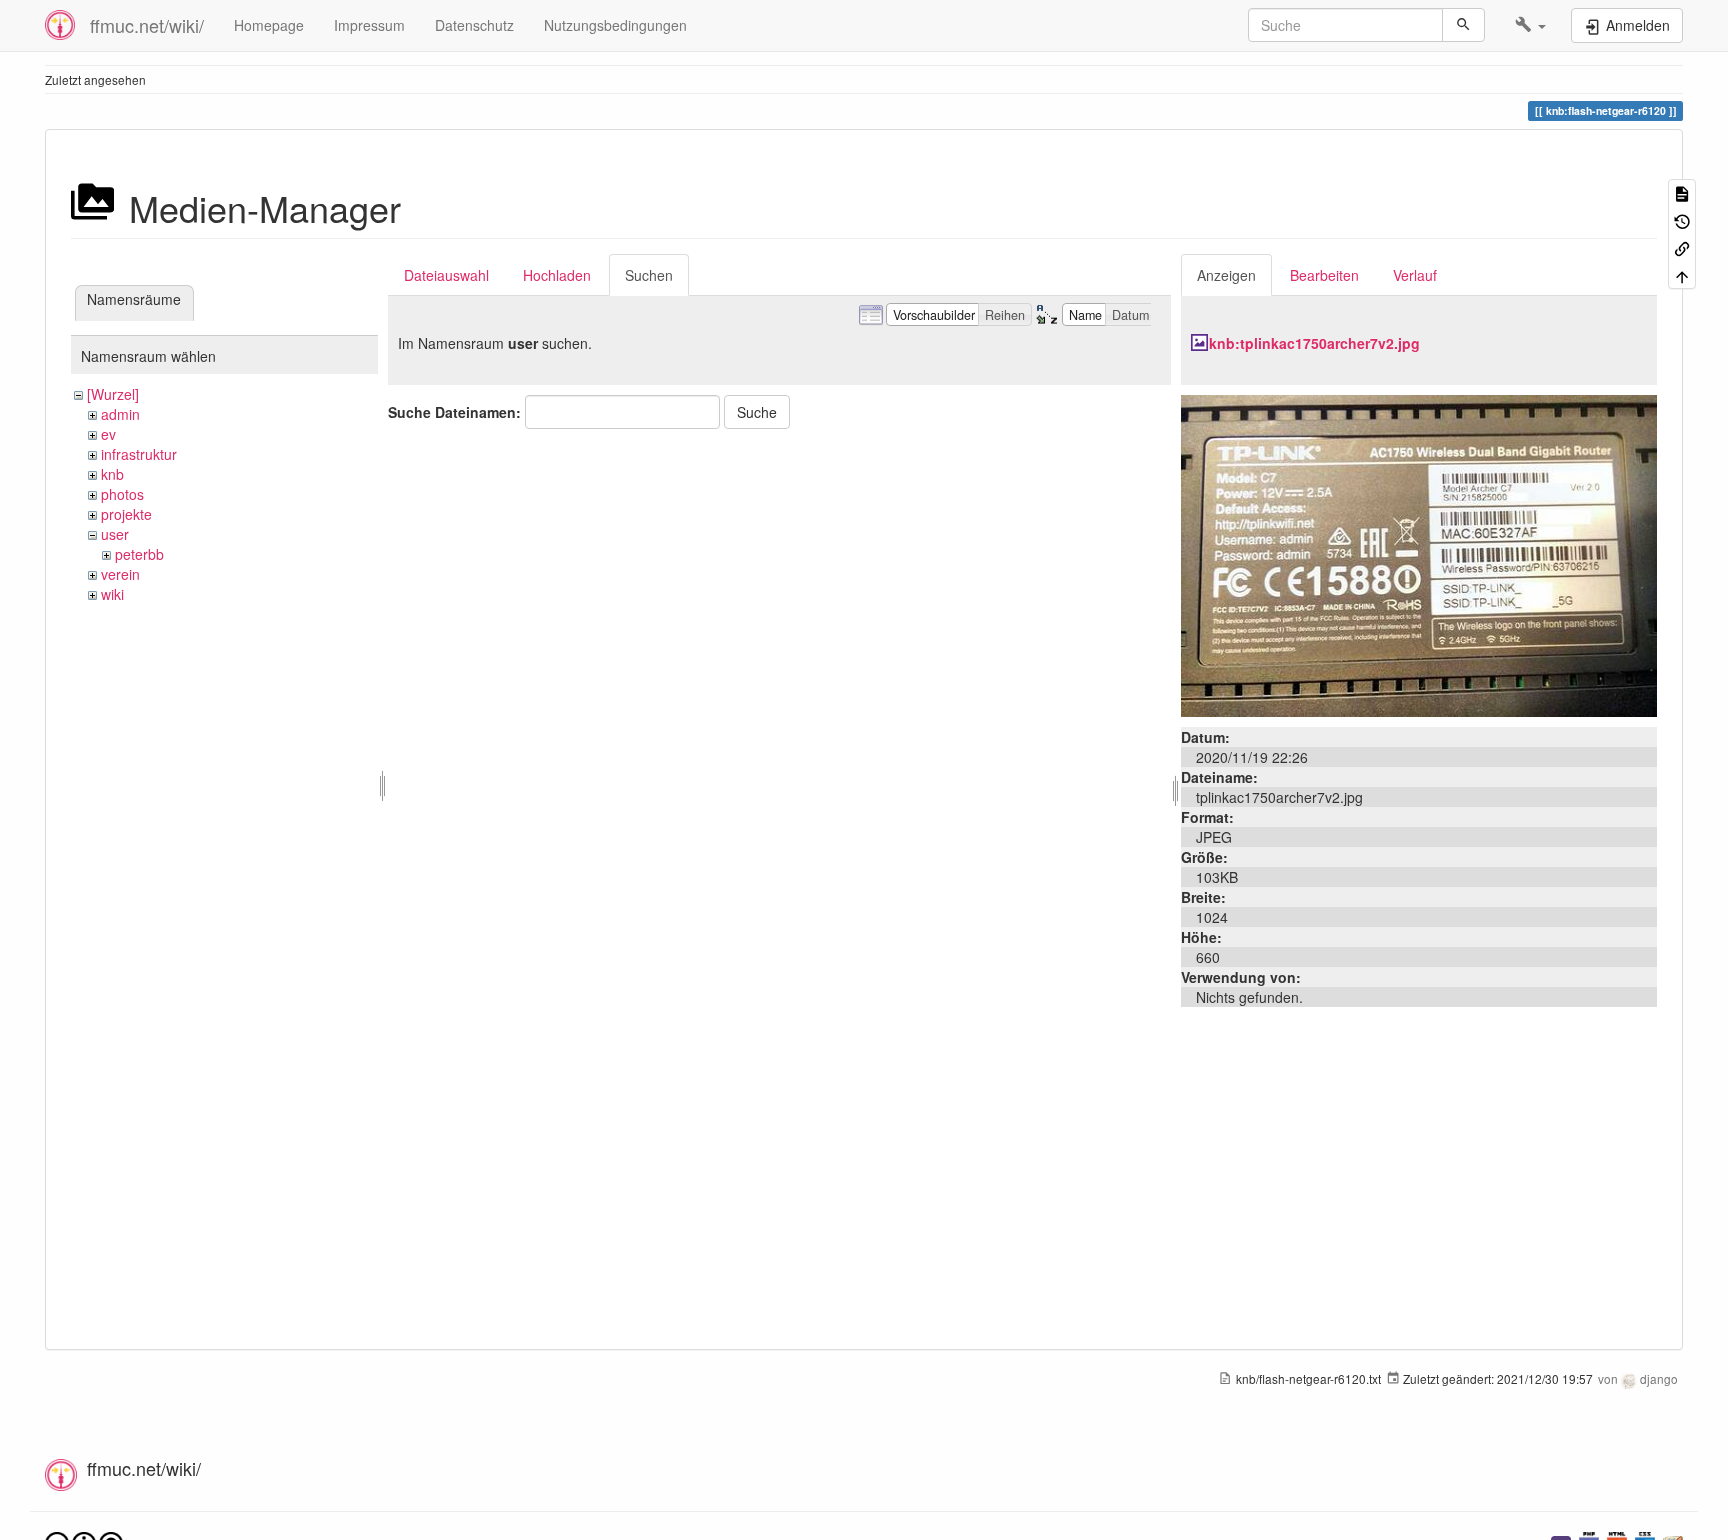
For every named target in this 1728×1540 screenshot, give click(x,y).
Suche (757, 412)
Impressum (369, 25)
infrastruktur (139, 454)
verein (120, 574)
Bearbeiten (1324, 275)
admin (120, 414)
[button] (1530, 25)
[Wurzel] (113, 394)
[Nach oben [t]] (1682, 274)
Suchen (649, 275)
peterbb (139, 554)
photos (122, 494)
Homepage (269, 25)
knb (112, 474)
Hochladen (557, 275)
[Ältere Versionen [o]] (1682, 219)
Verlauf (1415, 275)
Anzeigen (1226, 275)
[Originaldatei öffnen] (1419, 554)
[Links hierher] (1682, 247)
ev (108, 434)
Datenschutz (474, 25)
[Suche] (1463, 25)
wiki (112, 594)
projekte (126, 514)
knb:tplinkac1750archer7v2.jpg (1314, 343)
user (115, 534)
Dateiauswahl (446, 275)
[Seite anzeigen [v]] (1682, 192)
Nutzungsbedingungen (615, 25)
